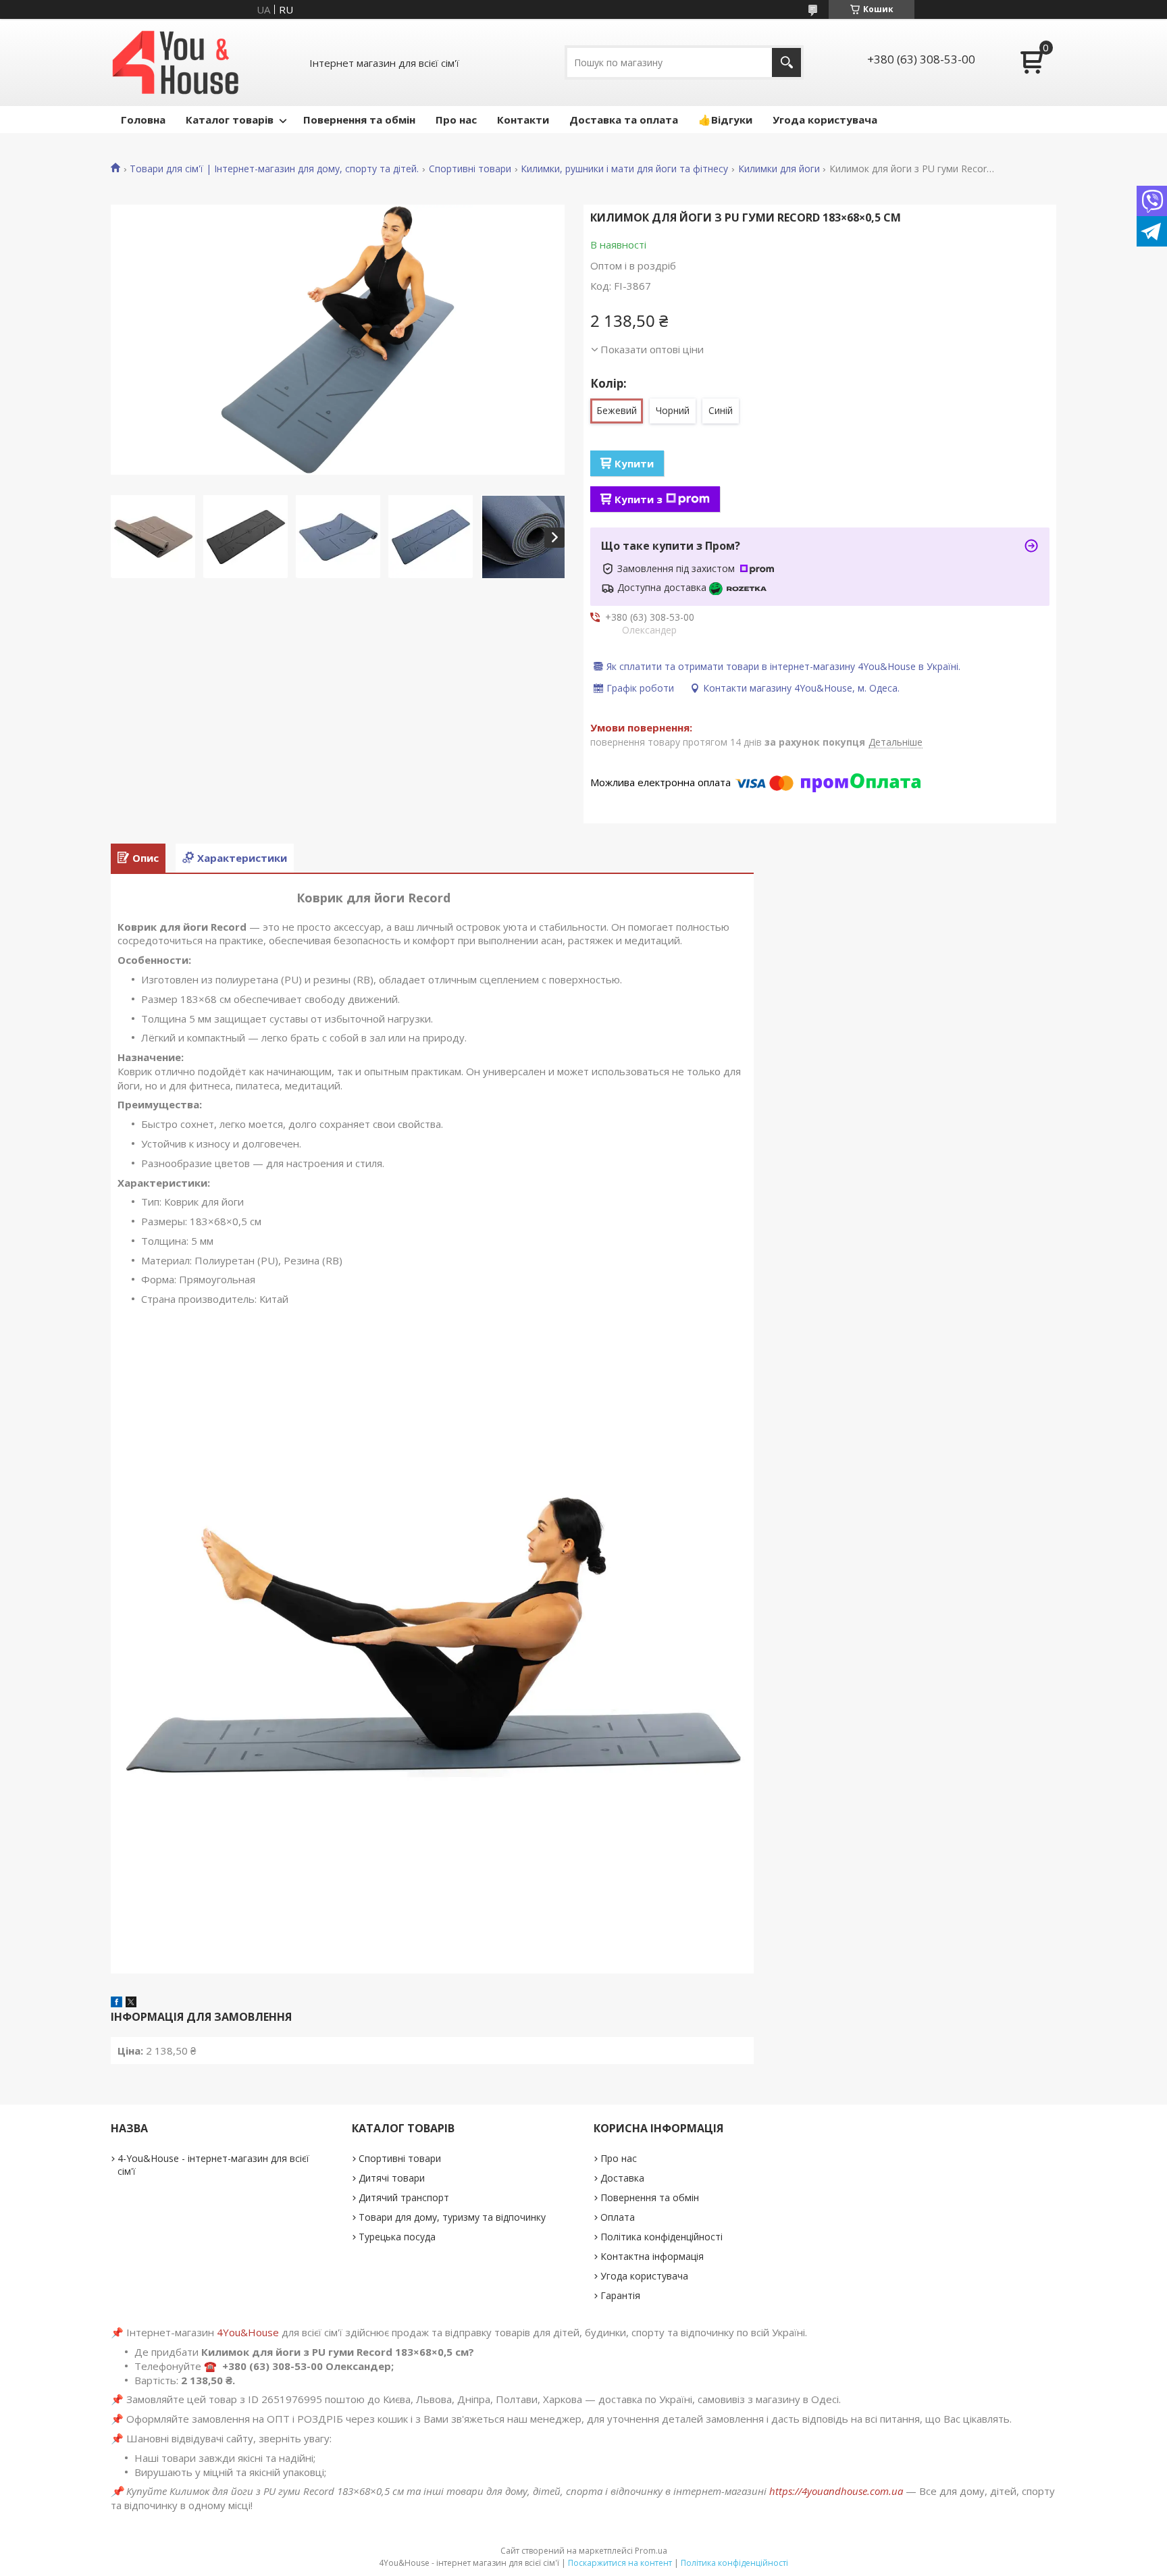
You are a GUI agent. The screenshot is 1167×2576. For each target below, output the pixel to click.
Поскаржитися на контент (620, 2563)
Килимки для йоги (779, 169)
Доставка (622, 2178)
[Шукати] (786, 62)
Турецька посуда (397, 2237)
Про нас (456, 120)
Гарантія (620, 2295)
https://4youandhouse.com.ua (836, 2491)
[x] (131, 2003)
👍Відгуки (725, 120)
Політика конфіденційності (662, 2237)
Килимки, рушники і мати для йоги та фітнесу (624, 169)
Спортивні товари (470, 169)
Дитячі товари (392, 2178)
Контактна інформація (652, 2256)
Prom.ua (651, 2551)
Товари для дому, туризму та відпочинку (452, 2217)
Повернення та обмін (359, 120)
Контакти (523, 120)
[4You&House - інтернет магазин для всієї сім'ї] (176, 62)
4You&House (248, 2332)
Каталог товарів (230, 120)
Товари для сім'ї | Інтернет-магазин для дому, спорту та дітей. (274, 169)
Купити (634, 463)
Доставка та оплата (624, 120)
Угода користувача (825, 120)
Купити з (639, 499)
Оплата (618, 2217)
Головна (143, 120)
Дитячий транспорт (404, 2197)
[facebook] (116, 2003)
